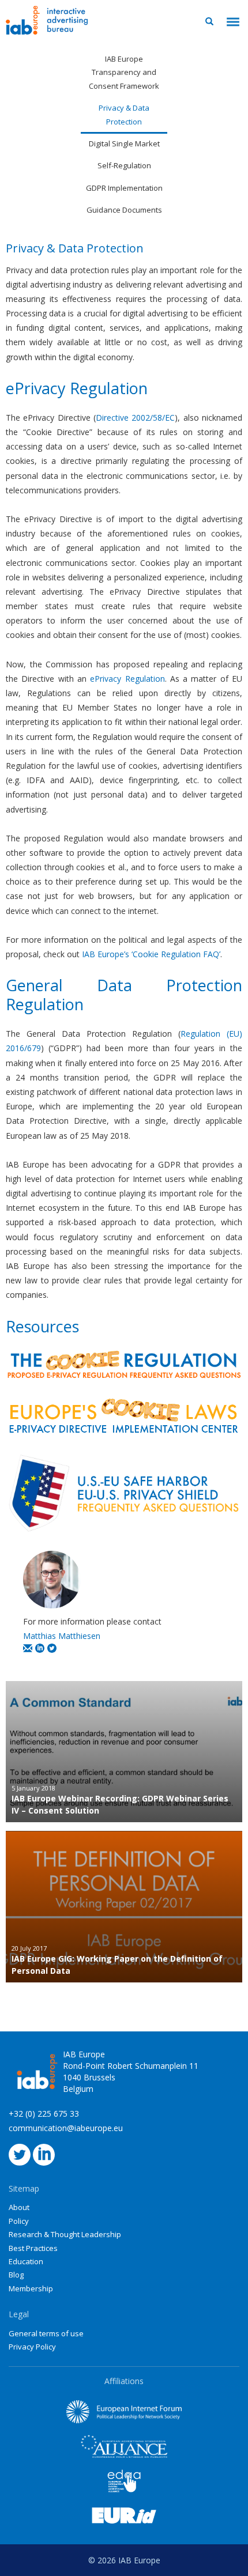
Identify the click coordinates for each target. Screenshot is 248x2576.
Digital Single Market (124, 143)
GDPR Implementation (124, 188)
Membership (31, 2288)
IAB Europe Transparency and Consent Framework (124, 72)
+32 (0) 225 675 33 (44, 2114)
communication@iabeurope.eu (66, 2128)
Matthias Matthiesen (62, 1636)
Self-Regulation (124, 165)
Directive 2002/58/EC (135, 418)
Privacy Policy (32, 2347)
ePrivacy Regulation (127, 679)
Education (26, 2261)
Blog (16, 2275)
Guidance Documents (124, 210)
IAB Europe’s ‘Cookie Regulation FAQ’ (151, 954)
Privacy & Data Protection (124, 114)
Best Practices (33, 2248)
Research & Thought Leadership (65, 2234)
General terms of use (46, 2333)
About (19, 2207)
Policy (19, 2221)
